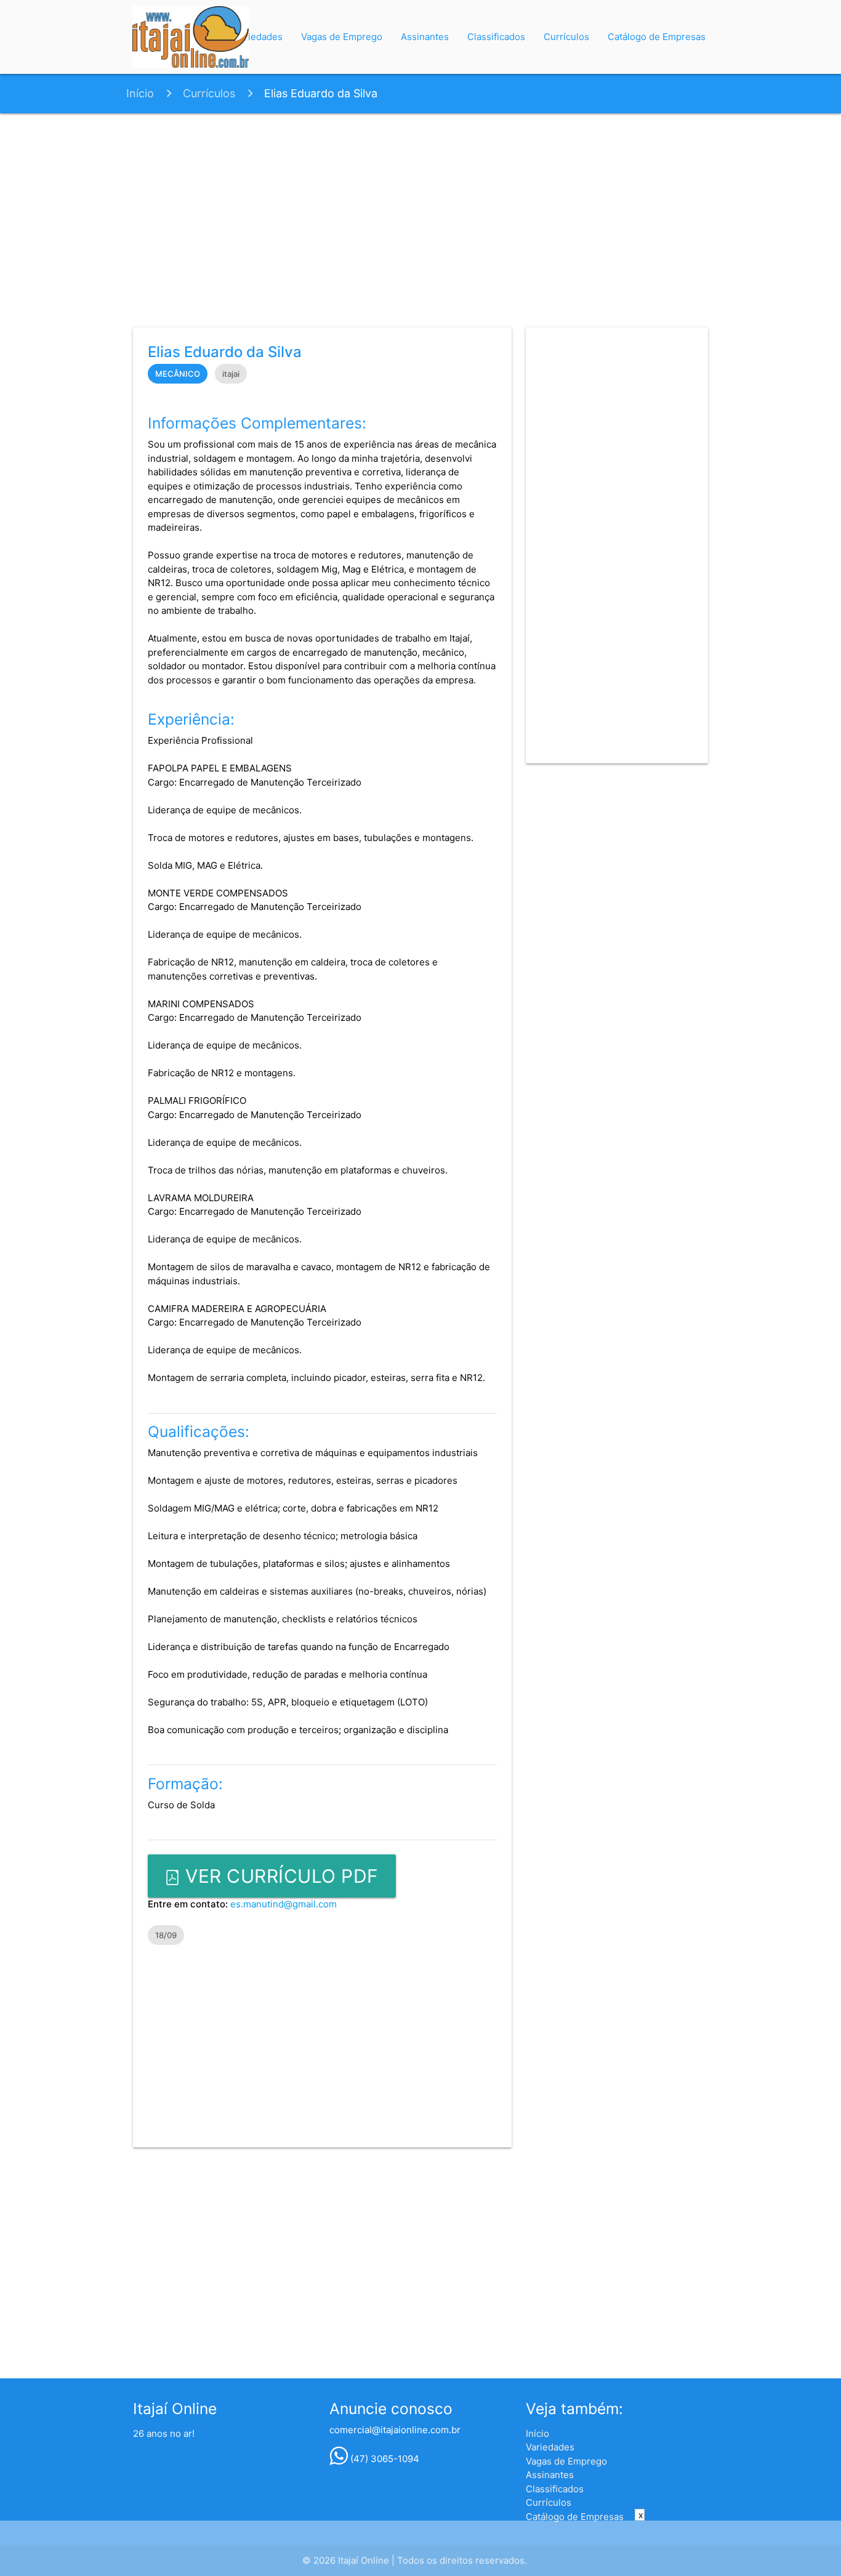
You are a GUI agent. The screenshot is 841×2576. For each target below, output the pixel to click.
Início (140, 93)
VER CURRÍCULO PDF (280, 1876)
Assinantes (425, 37)
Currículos (566, 37)
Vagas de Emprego (342, 37)
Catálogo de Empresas (657, 37)
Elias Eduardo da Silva (321, 93)
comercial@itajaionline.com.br (395, 2430)
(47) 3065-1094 (384, 2459)
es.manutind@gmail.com (284, 1904)
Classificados (496, 37)
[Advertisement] (420, 218)
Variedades (258, 37)
